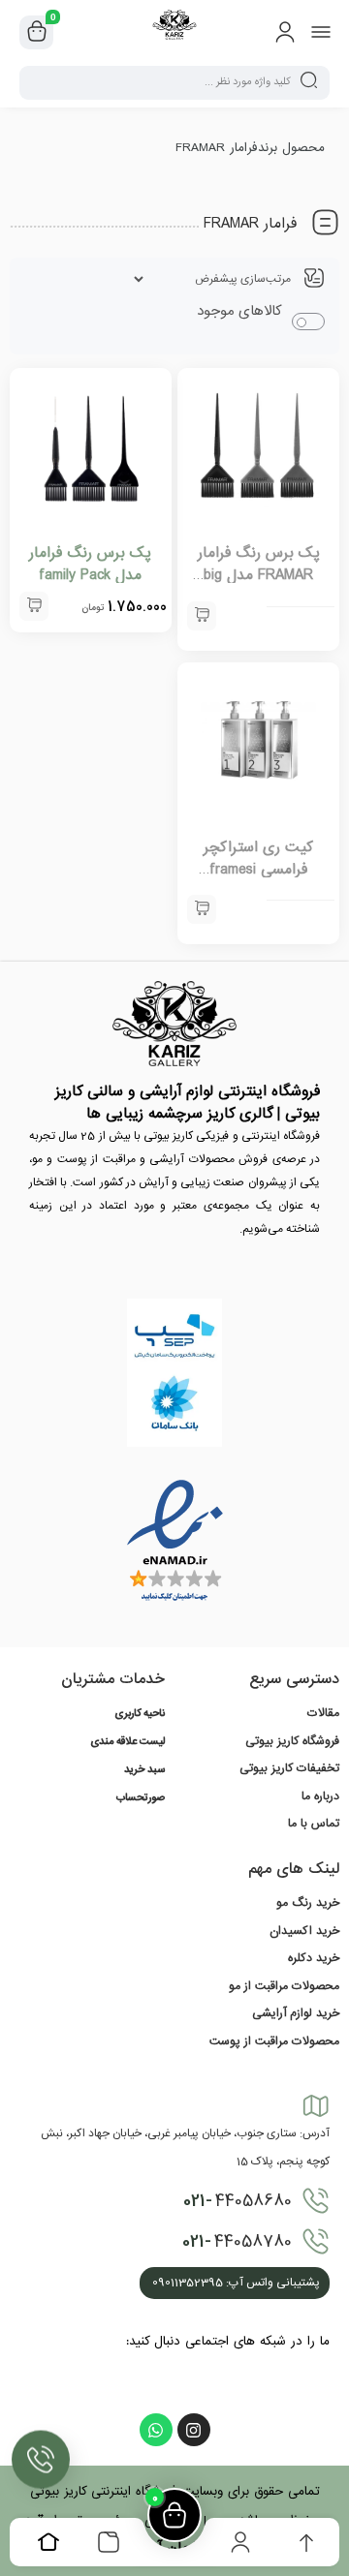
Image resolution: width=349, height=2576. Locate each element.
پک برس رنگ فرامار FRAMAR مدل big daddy (259, 575)
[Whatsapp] (156, 2430)
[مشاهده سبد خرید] (37, 33)
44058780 (237, 2242)
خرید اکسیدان (304, 1931)
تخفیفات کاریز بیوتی (289, 1768)
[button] (34, 606)
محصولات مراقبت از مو (284, 1986)
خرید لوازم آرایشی (296, 2013)
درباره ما (320, 1796)
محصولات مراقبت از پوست (274, 2041)
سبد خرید (144, 1770)
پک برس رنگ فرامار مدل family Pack (90, 564)
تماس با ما (314, 1824)
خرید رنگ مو (308, 1903)
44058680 (238, 2201)
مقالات (323, 1713)
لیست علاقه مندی (127, 1742)
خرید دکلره (314, 1958)
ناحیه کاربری (140, 1714)
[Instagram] (194, 2430)
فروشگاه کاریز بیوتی (292, 1741)
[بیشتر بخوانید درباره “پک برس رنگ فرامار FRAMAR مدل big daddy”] (202, 616)
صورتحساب (141, 1798)
